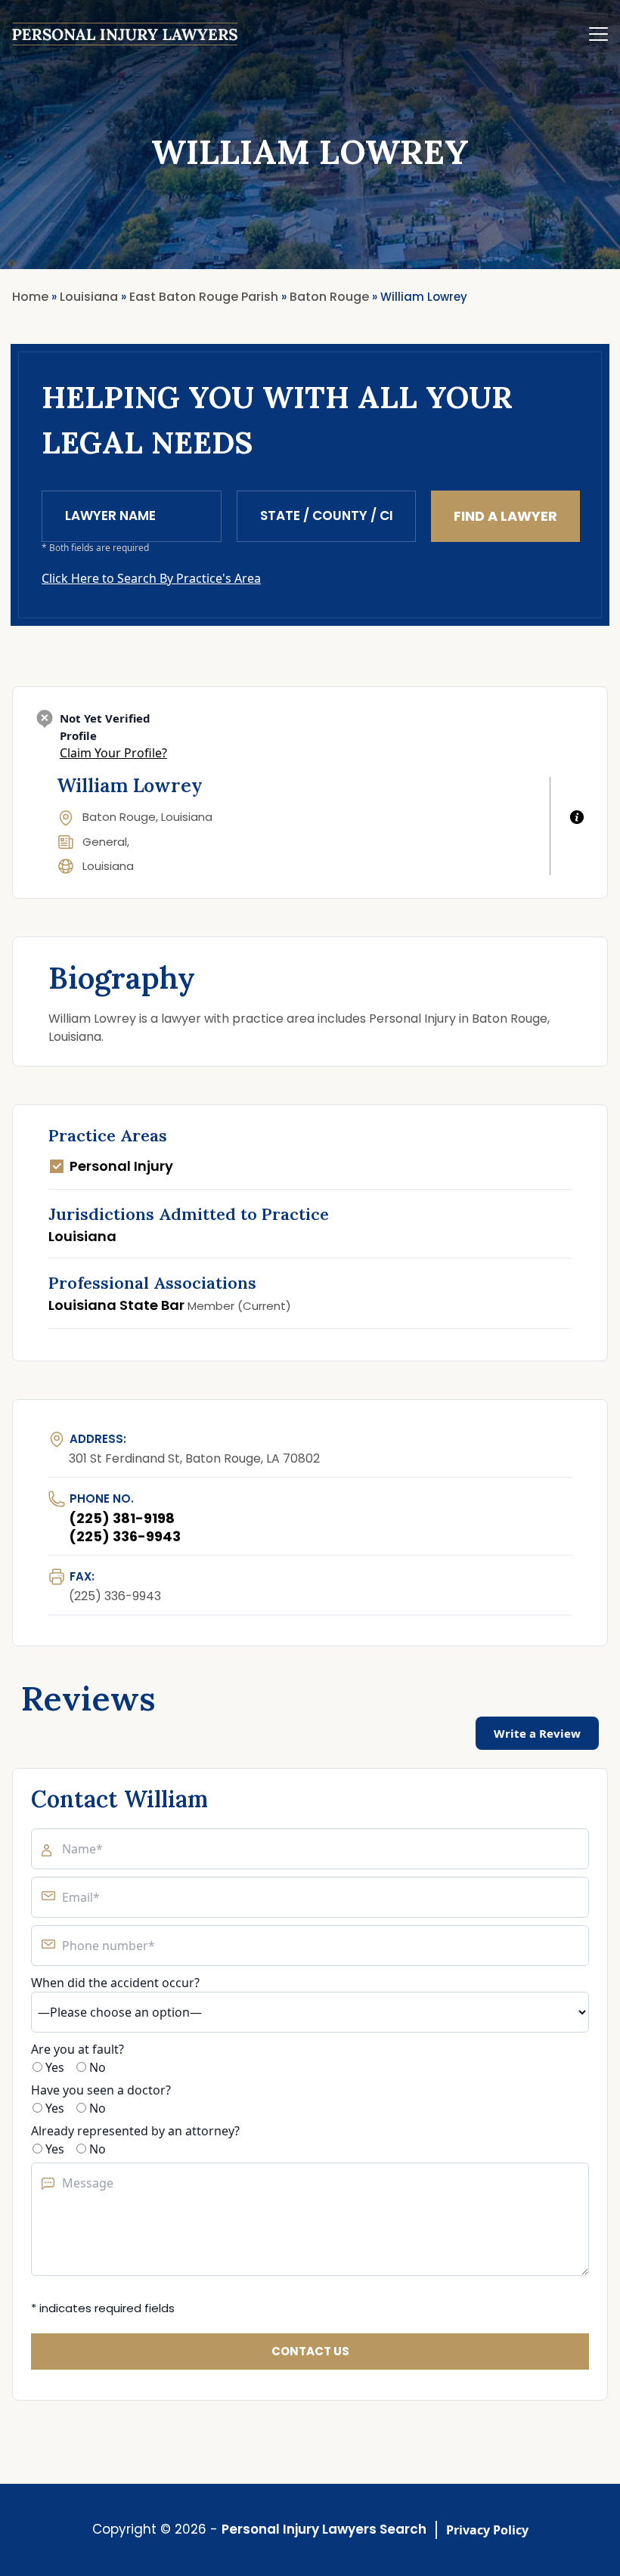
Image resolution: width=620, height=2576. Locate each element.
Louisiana (108, 866)
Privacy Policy (487, 2530)
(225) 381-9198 (122, 1518)
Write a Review (537, 1733)
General (105, 842)
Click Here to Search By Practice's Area (151, 578)
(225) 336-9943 (125, 1536)
